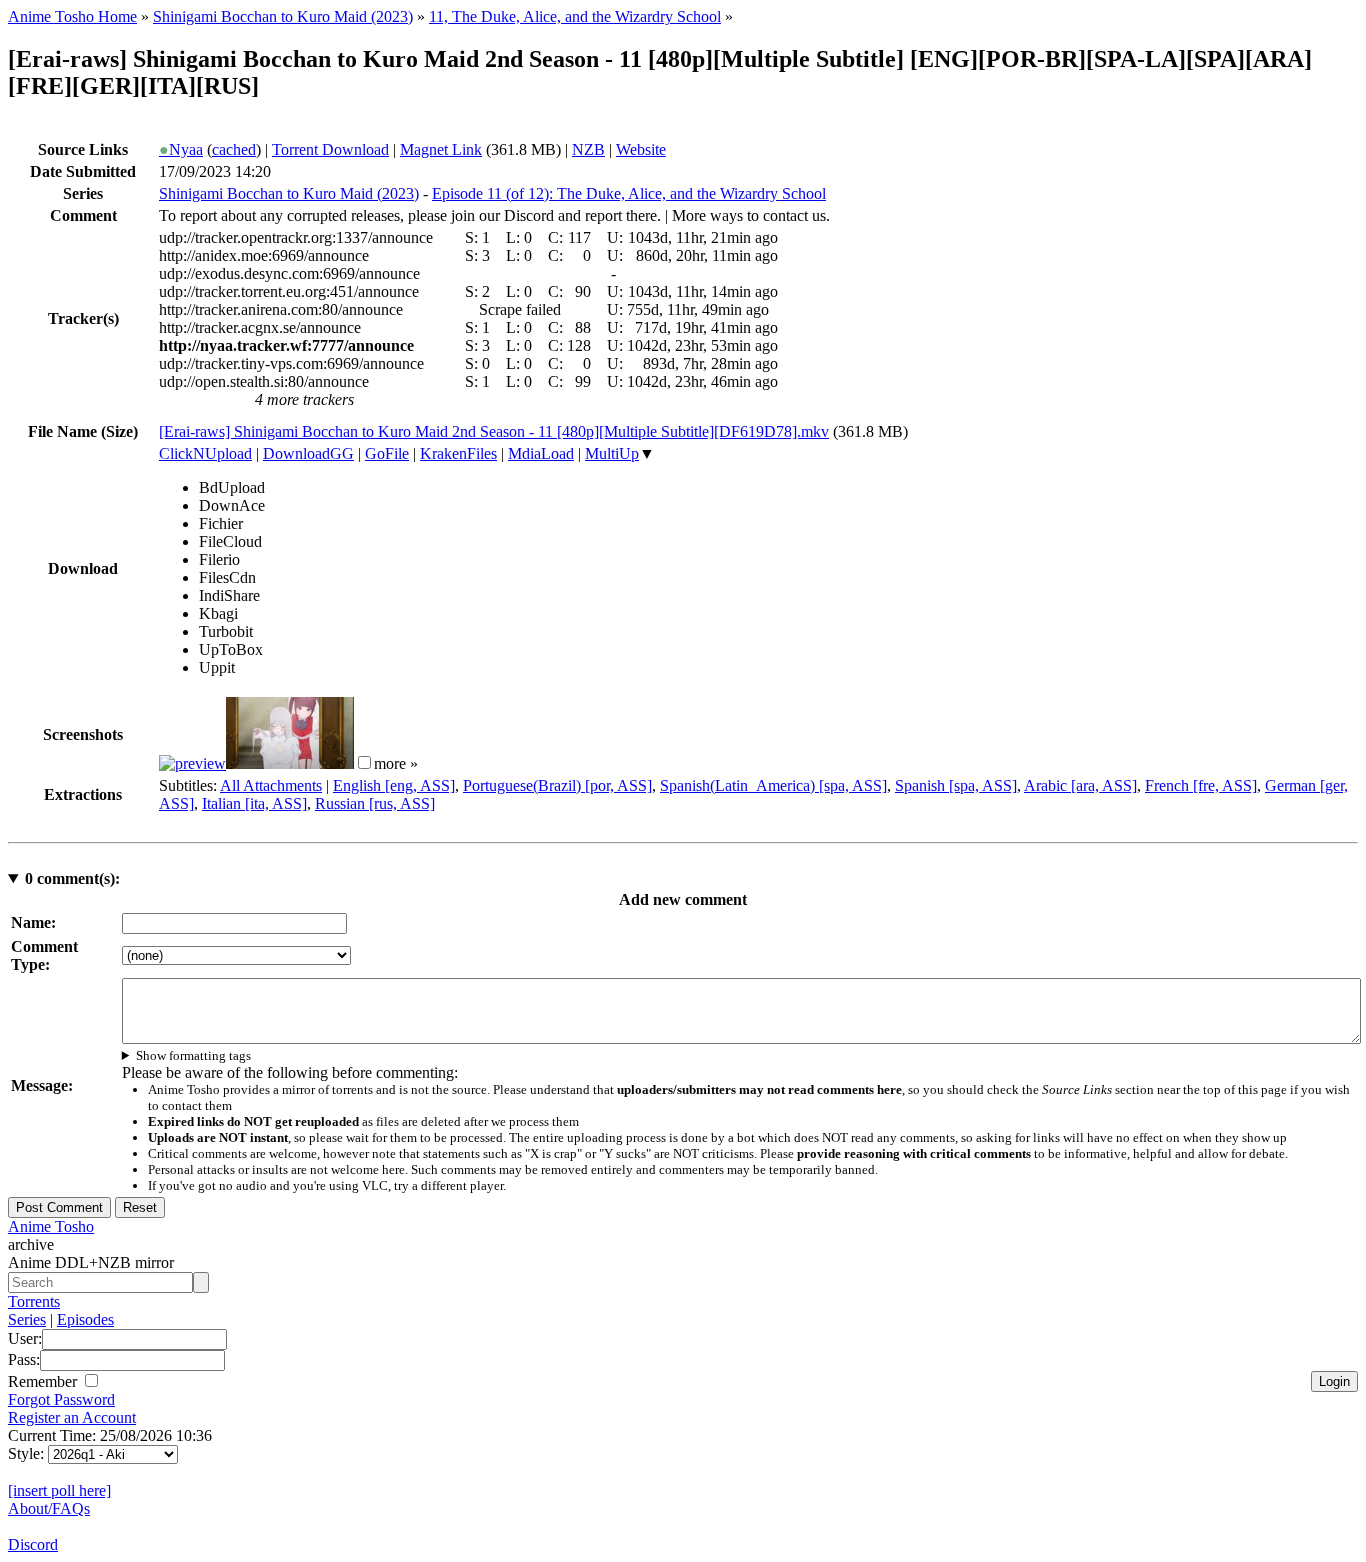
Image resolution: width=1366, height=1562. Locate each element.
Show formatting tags (193, 1055)
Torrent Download (330, 149)
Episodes (85, 1319)
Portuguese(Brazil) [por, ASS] (557, 785)
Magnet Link (441, 149)
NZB (588, 149)
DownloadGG (308, 453)
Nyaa (181, 149)
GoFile (387, 453)
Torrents (34, 1301)
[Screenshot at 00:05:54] (290, 763)
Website (641, 149)
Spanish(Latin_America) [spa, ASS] (773, 785)
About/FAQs (49, 1508)
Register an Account (72, 1417)
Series (27, 1319)
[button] (364, 762)
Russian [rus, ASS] (375, 803)
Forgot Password (61, 1399)
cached (234, 149)
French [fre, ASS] (1201, 785)
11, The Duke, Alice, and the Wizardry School (575, 16)
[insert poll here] (59, 1490)
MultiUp (612, 453)
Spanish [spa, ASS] (956, 785)
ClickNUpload (205, 453)
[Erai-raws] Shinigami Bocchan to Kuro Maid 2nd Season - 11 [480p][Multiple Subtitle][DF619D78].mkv (494, 431)
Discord (33, 1544)
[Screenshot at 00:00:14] (192, 763)
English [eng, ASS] (394, 785)
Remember (44, 1381)
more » (396, 763)
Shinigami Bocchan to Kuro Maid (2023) (283, 16)
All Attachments (271, 785)
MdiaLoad (541, 453)
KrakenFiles (458, 453)
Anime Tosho (51, 1226)
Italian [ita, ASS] (254, 803)
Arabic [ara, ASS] (1080, 785)
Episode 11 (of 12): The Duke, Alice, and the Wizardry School (629, 193)
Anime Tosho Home (72, 16)
